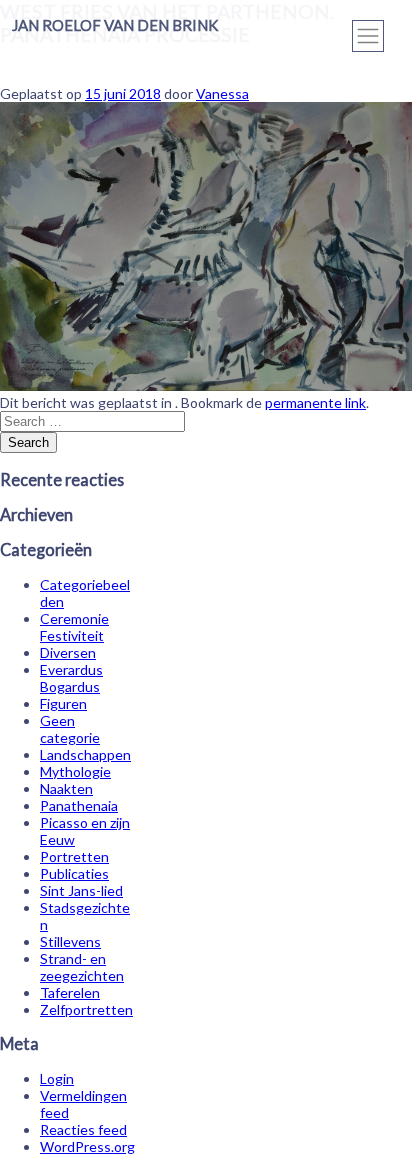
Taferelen (70, 992)
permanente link (315, 402)
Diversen (68, 652)
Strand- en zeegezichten (82, 967)
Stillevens (70, 941)
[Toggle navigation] (368, 36)
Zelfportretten (86, 1009)
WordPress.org (87, 1146)
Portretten (74, 856)
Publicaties (74, 873)
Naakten (66, 788)
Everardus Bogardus (71, 678)
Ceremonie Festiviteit (74, 627)
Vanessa (222, 93)
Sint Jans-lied (81, 890)
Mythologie (75, 771)
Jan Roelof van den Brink (115, 25)
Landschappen (85, 754)
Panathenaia (79, 805)
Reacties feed (83, 1129)
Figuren (63, 703)
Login (57, 1078)
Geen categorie (70, 729)
